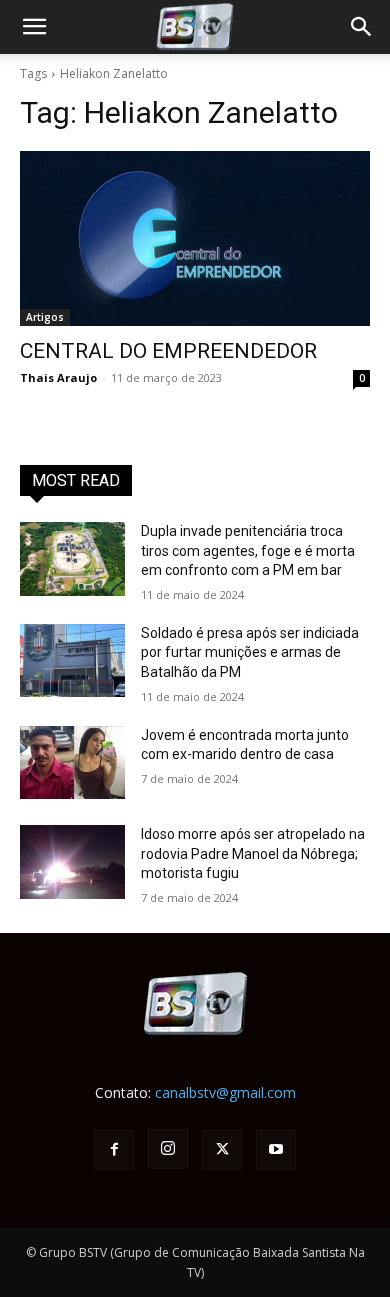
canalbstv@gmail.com (225, 1092)
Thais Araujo (58, 377)
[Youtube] (276, 1150)
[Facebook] (114, 1150)
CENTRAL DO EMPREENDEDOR (168, 351)
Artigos (45, 317)
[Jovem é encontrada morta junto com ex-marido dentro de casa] (72, 763)
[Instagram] (168, 1149)
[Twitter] (222, 1150)
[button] (362, 27)
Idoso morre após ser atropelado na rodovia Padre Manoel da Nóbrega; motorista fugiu (253, 853)
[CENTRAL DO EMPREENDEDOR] (195, 238)
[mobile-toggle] (34, 27)
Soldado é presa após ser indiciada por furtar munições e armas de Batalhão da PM (250, 652)
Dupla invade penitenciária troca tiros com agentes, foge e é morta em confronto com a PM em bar (248, 550)
